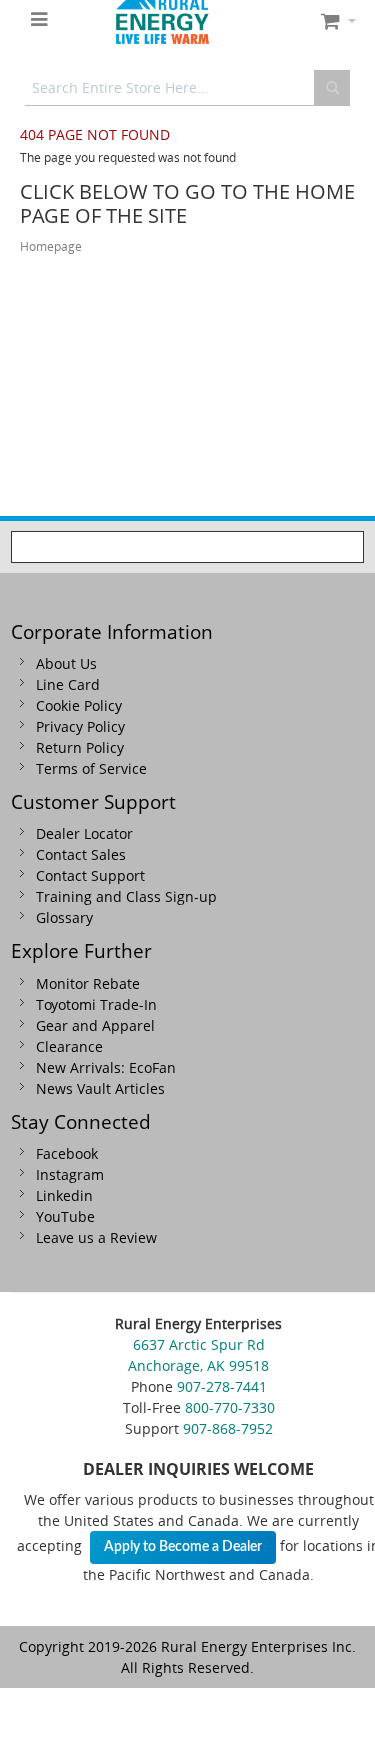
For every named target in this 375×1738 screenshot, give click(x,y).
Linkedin (64, 1195)
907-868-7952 (228, 1428)
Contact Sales (81, 854)
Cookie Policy (79, 705)
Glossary (64, 917)
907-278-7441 (222, 1386)
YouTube (65, 1216)
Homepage (51, 246)
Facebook (67, 1153)
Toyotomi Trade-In (96, 1004)
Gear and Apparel (95, 1025)
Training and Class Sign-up (126, 896)
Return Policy (80, 747)
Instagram (70, 1174)
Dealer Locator (84, 833)
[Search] (332, 88)
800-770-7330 (230, 1407)
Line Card (68, 684)
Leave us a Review (96, 1237)
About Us (66, 663)
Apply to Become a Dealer (183, 1547)
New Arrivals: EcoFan (106, 1067)
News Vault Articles (100, 1088)
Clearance (69, 1046)
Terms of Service (91, 768)
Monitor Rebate (88, 983)
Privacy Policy (80, 726)
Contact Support (90, 875)
